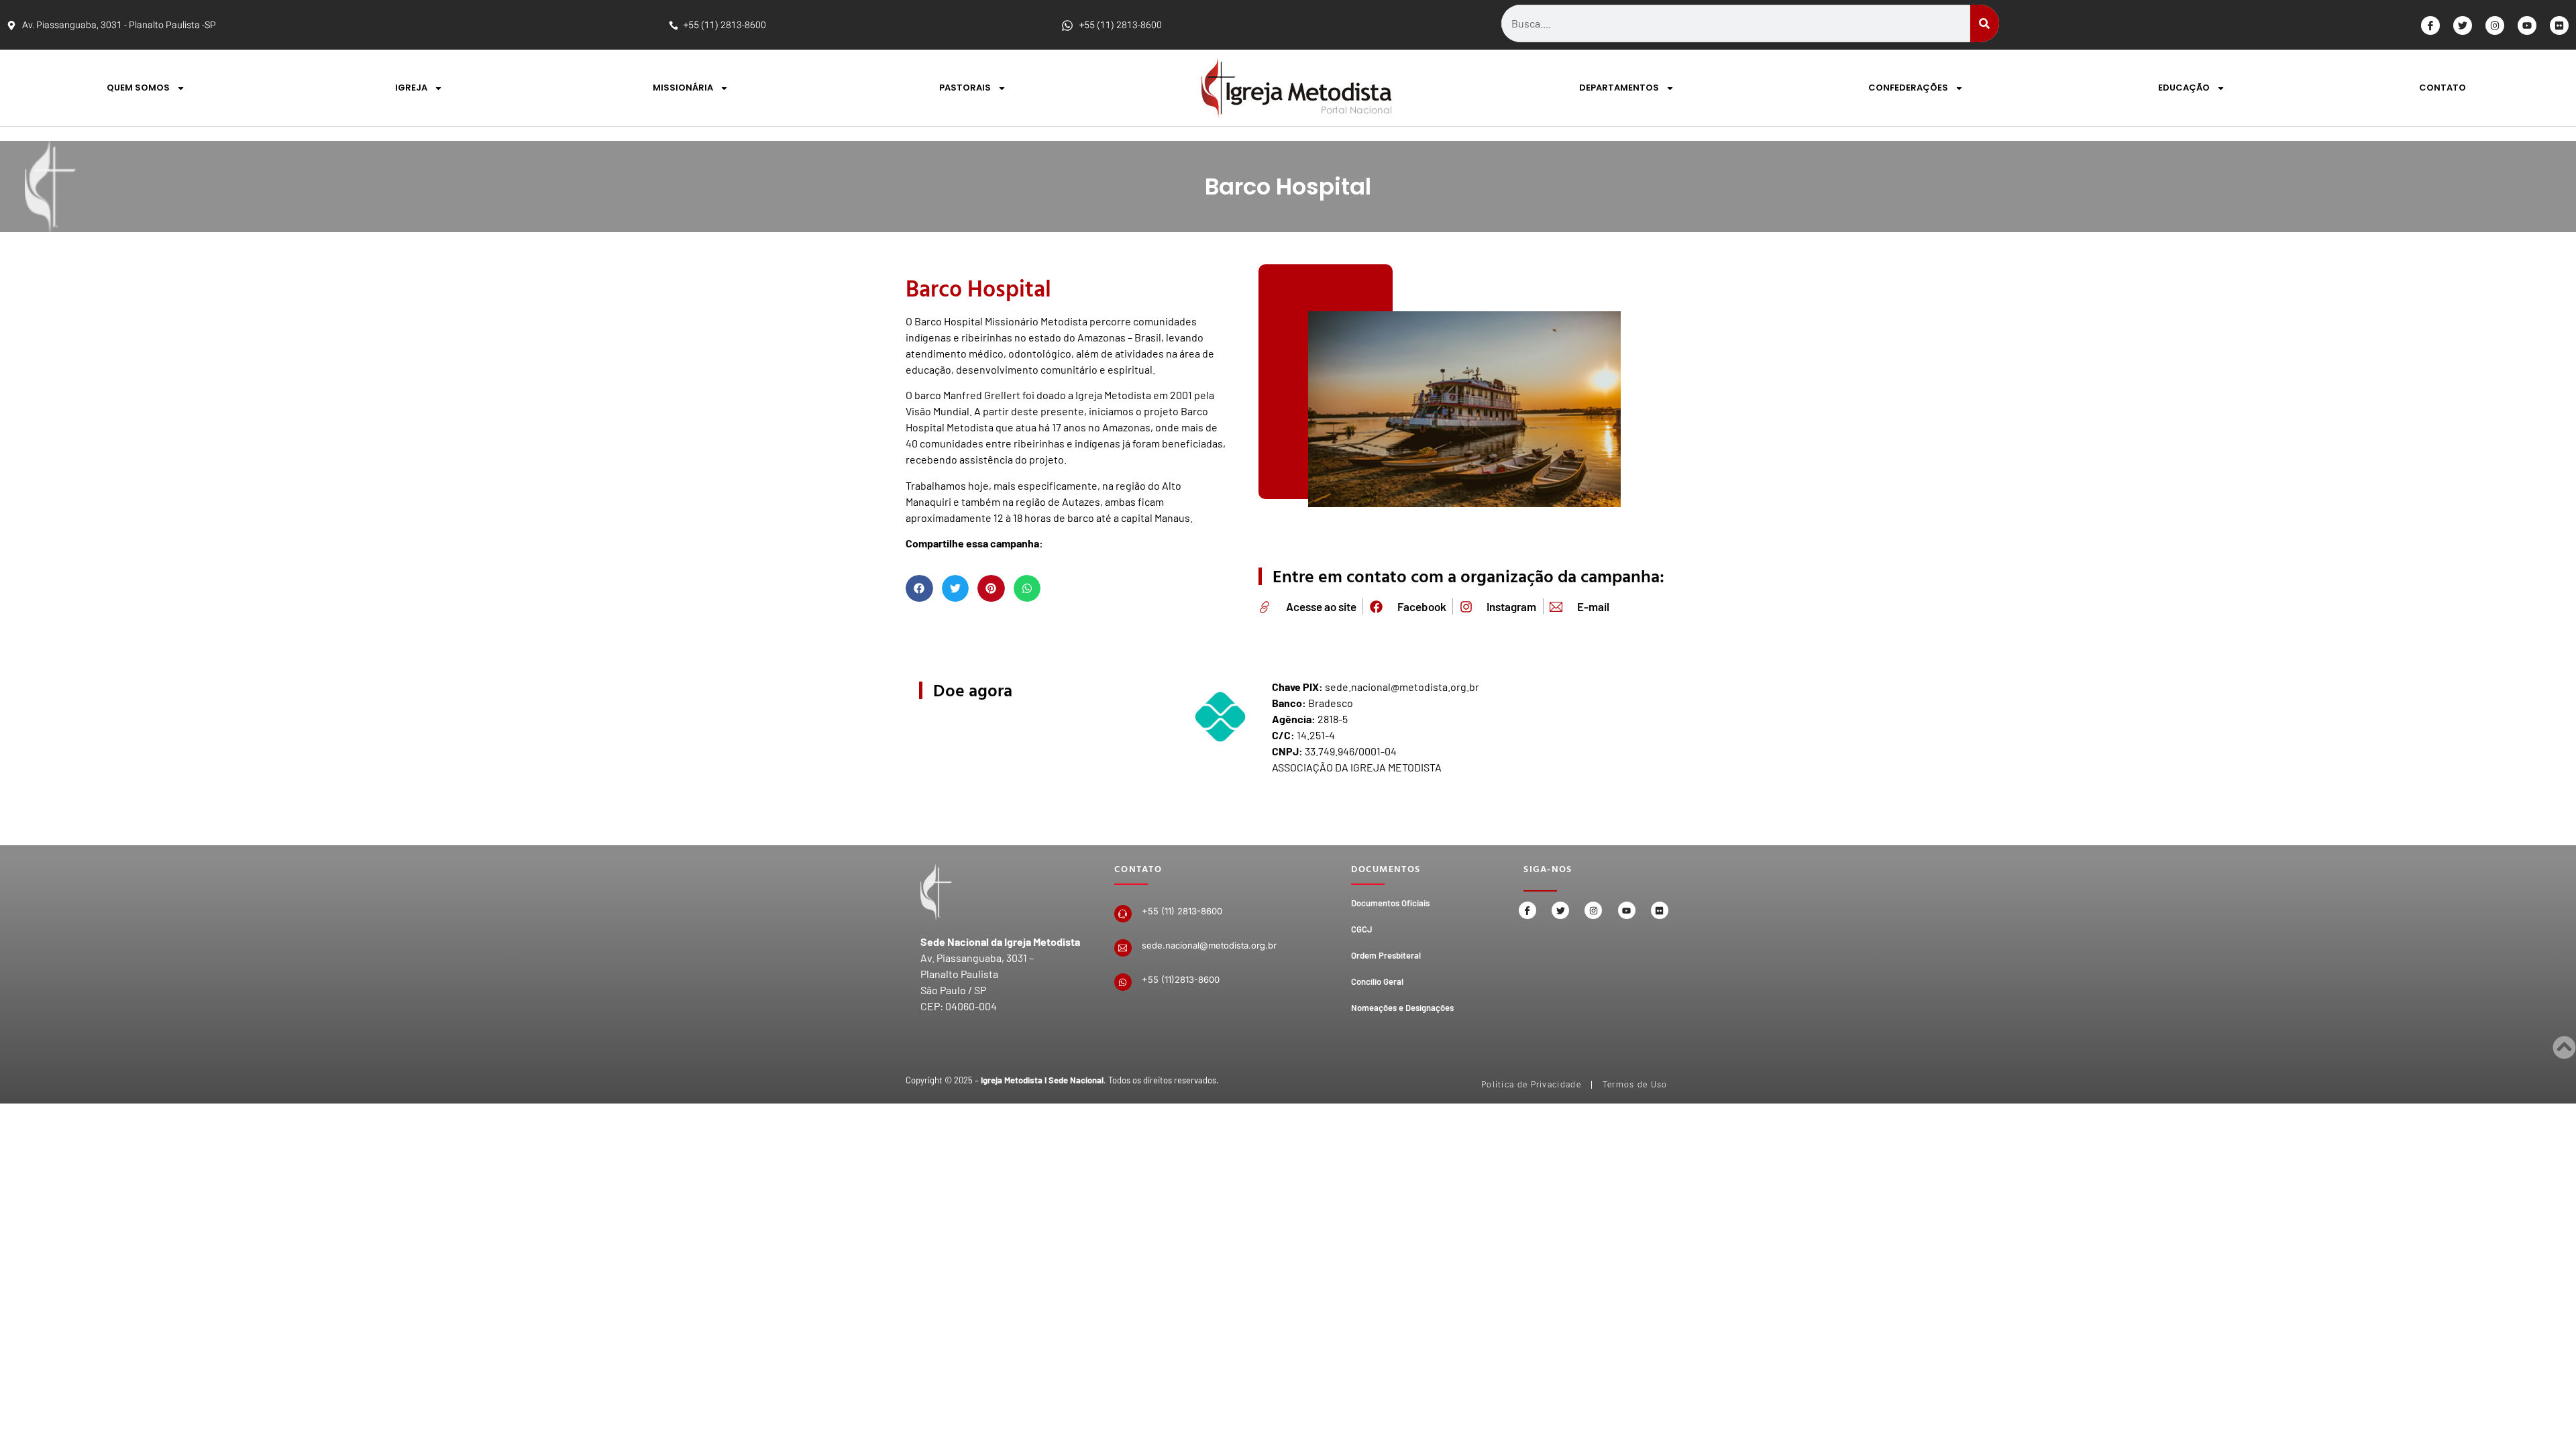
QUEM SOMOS (138, 88)
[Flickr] (2559, 25)
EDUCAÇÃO (2184, 88)
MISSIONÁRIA (683, 88)
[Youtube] (2527, 25)
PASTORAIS (965, 88)
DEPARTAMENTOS (1619, 88)
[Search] (1985, 23)
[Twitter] (2463, 25)
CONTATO (2443, 88)
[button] (919, 589)
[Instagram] (2495, 25)
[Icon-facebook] (2430, 25)
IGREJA (411, 88)
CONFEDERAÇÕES (1908, 88)
